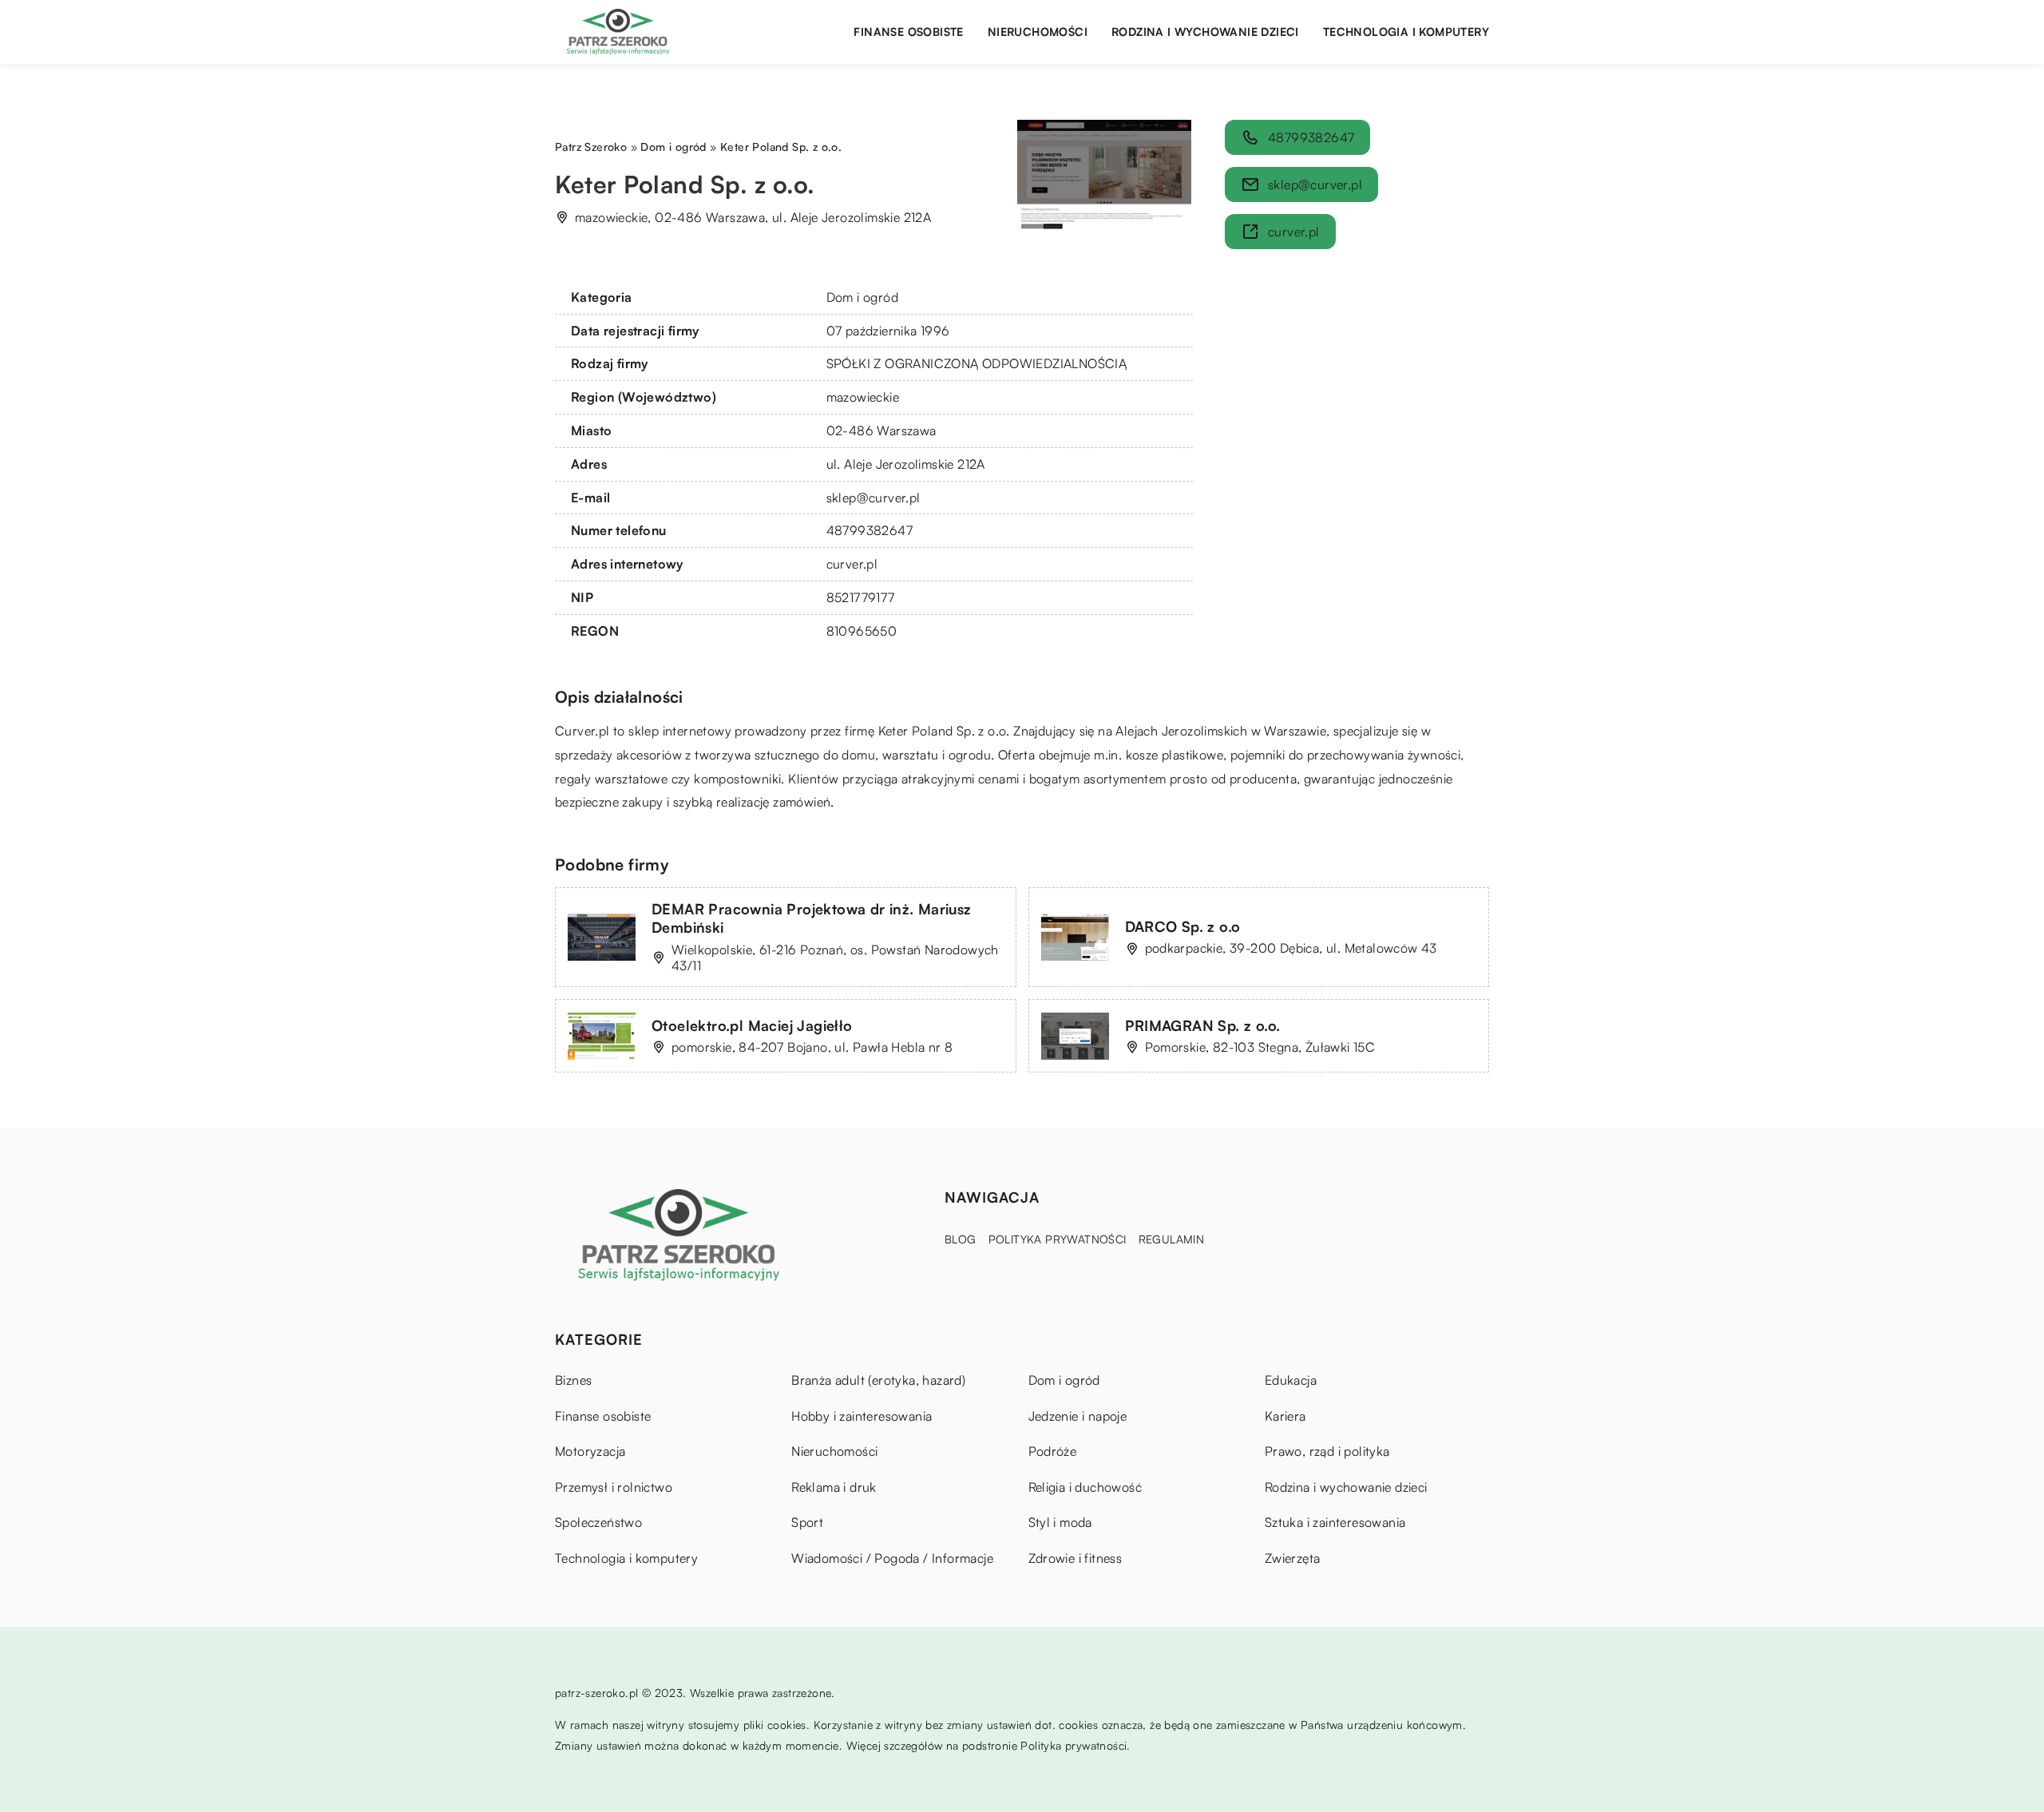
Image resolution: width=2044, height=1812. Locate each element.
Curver (575, 731)
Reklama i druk (834, 1487)
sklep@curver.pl (873, 498)
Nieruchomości (1038, 32)
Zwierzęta (1293, 1558)
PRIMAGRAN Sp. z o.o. (1203, 1025)
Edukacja (1291, 1380)
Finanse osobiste (908, 32)
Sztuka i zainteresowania (1335, 1522)
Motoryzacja (590, 1451)
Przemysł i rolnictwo (614, 1487)
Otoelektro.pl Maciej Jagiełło (752, 1025)
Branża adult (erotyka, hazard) (878, 1380)
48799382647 (869, 530)
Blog (961, 1239)
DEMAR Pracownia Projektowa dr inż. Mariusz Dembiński (812, 918)
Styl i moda (1060, 1522)
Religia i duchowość (1085, 1487)
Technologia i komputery (1406, 32)
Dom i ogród (862, 297)
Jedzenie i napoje (1078, 1416)
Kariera (1285, 1416)
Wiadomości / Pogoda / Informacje (892, 1558)
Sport (807, 1522)
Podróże (1053, 1451)
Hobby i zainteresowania (862, 1416)
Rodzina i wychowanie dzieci (1205, 32)
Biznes (573, 1380)
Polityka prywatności (1058, 1239)
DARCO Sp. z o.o (1183, 926)
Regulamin (1172, 1239)
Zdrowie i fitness (1075, 1558)
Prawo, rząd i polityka (1327, 1451)
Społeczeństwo (598, 1522)
